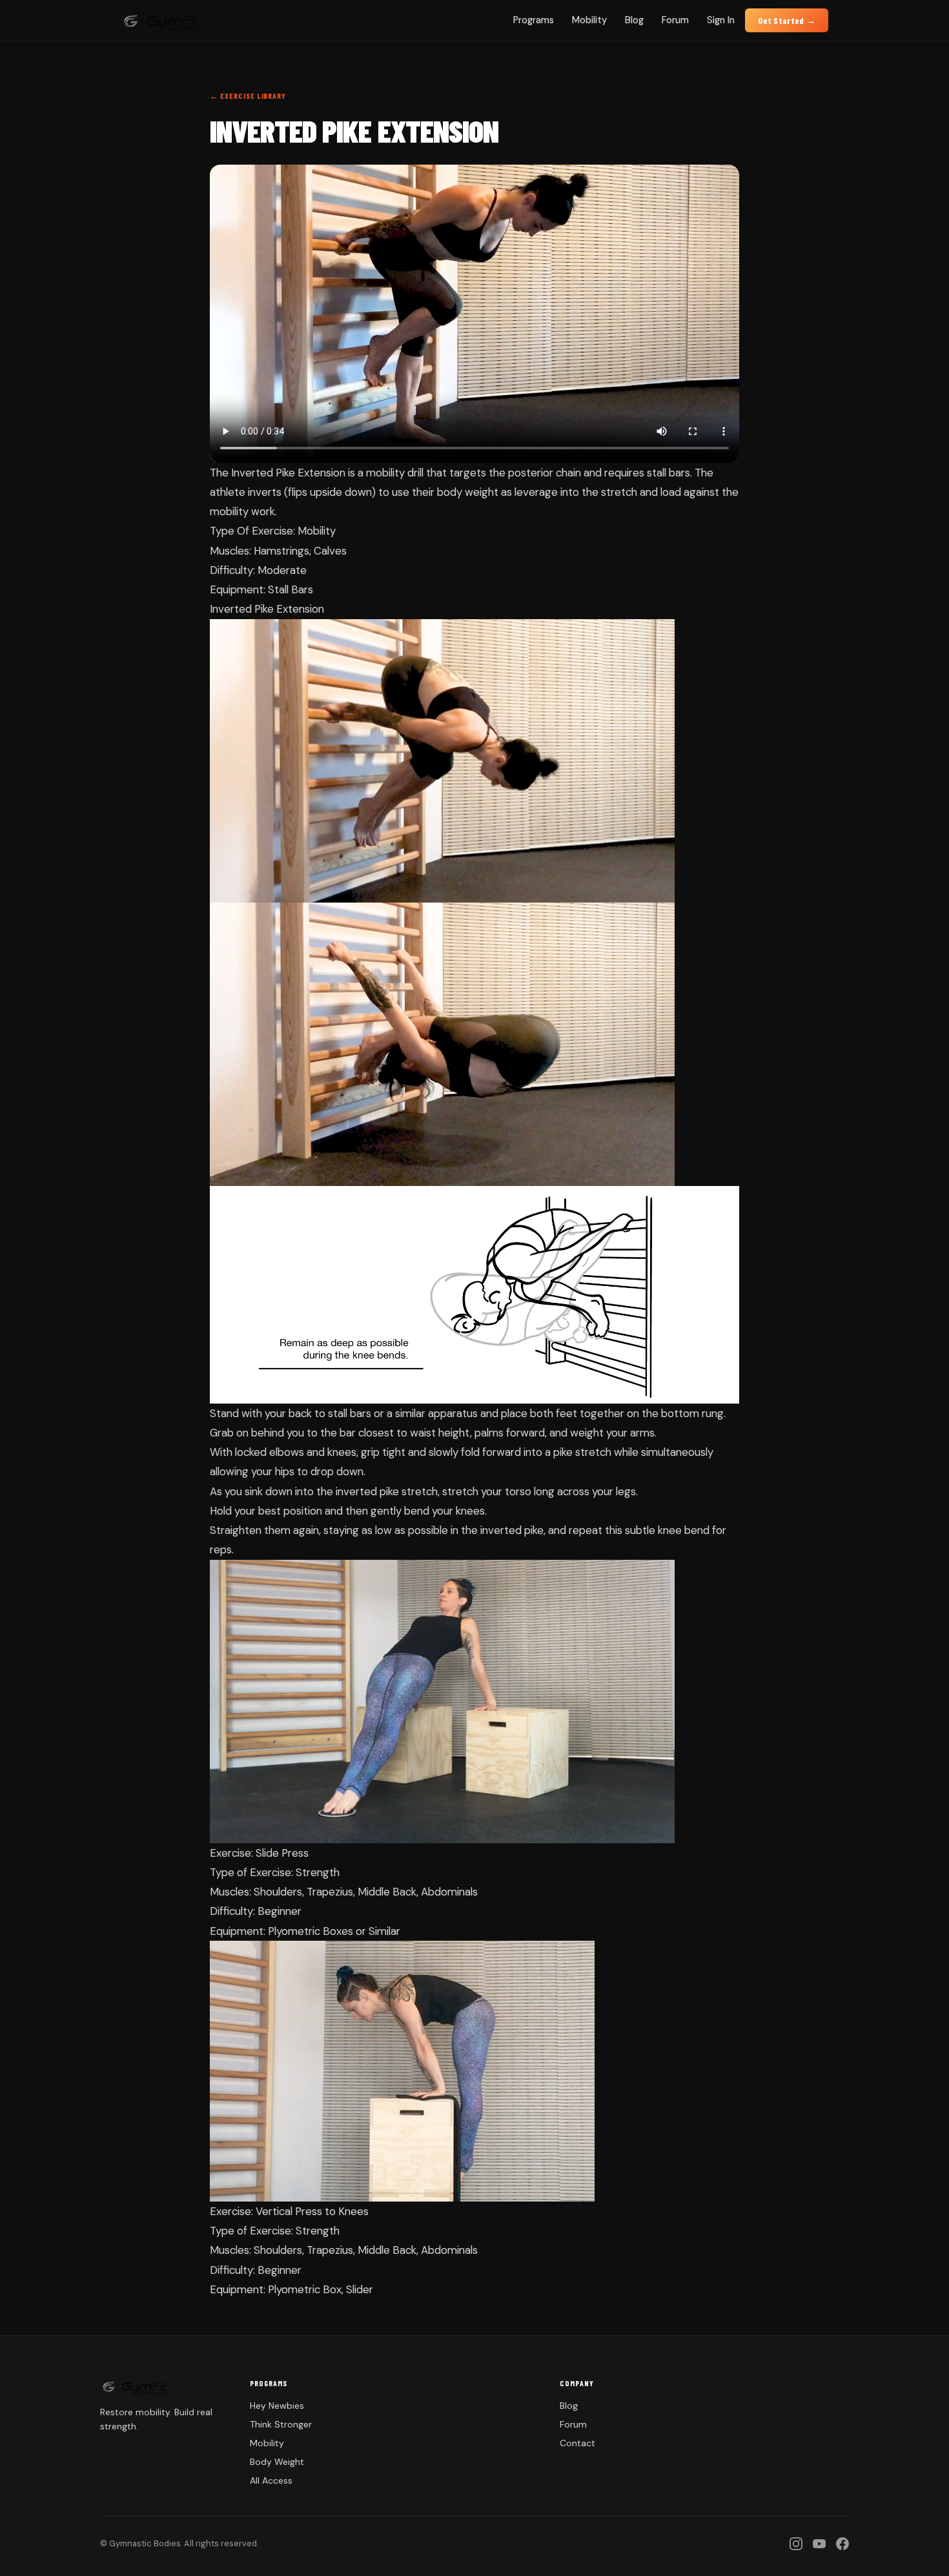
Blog (634, 20)
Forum (675, 20)
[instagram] (796, 2544)
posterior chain (545, 473)
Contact (577, 2443)
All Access (271, 2480)
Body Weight (277, 2462)
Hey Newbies (277, 2406)
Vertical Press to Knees (312, 2211)
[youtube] (819, 2544)
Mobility (589, 20)
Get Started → (787, 20)
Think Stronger (281, 2424)
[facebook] (842, 2544)
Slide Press (282, 1853)
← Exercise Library (248, 96)
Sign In (721, 20)
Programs (534, 20)
